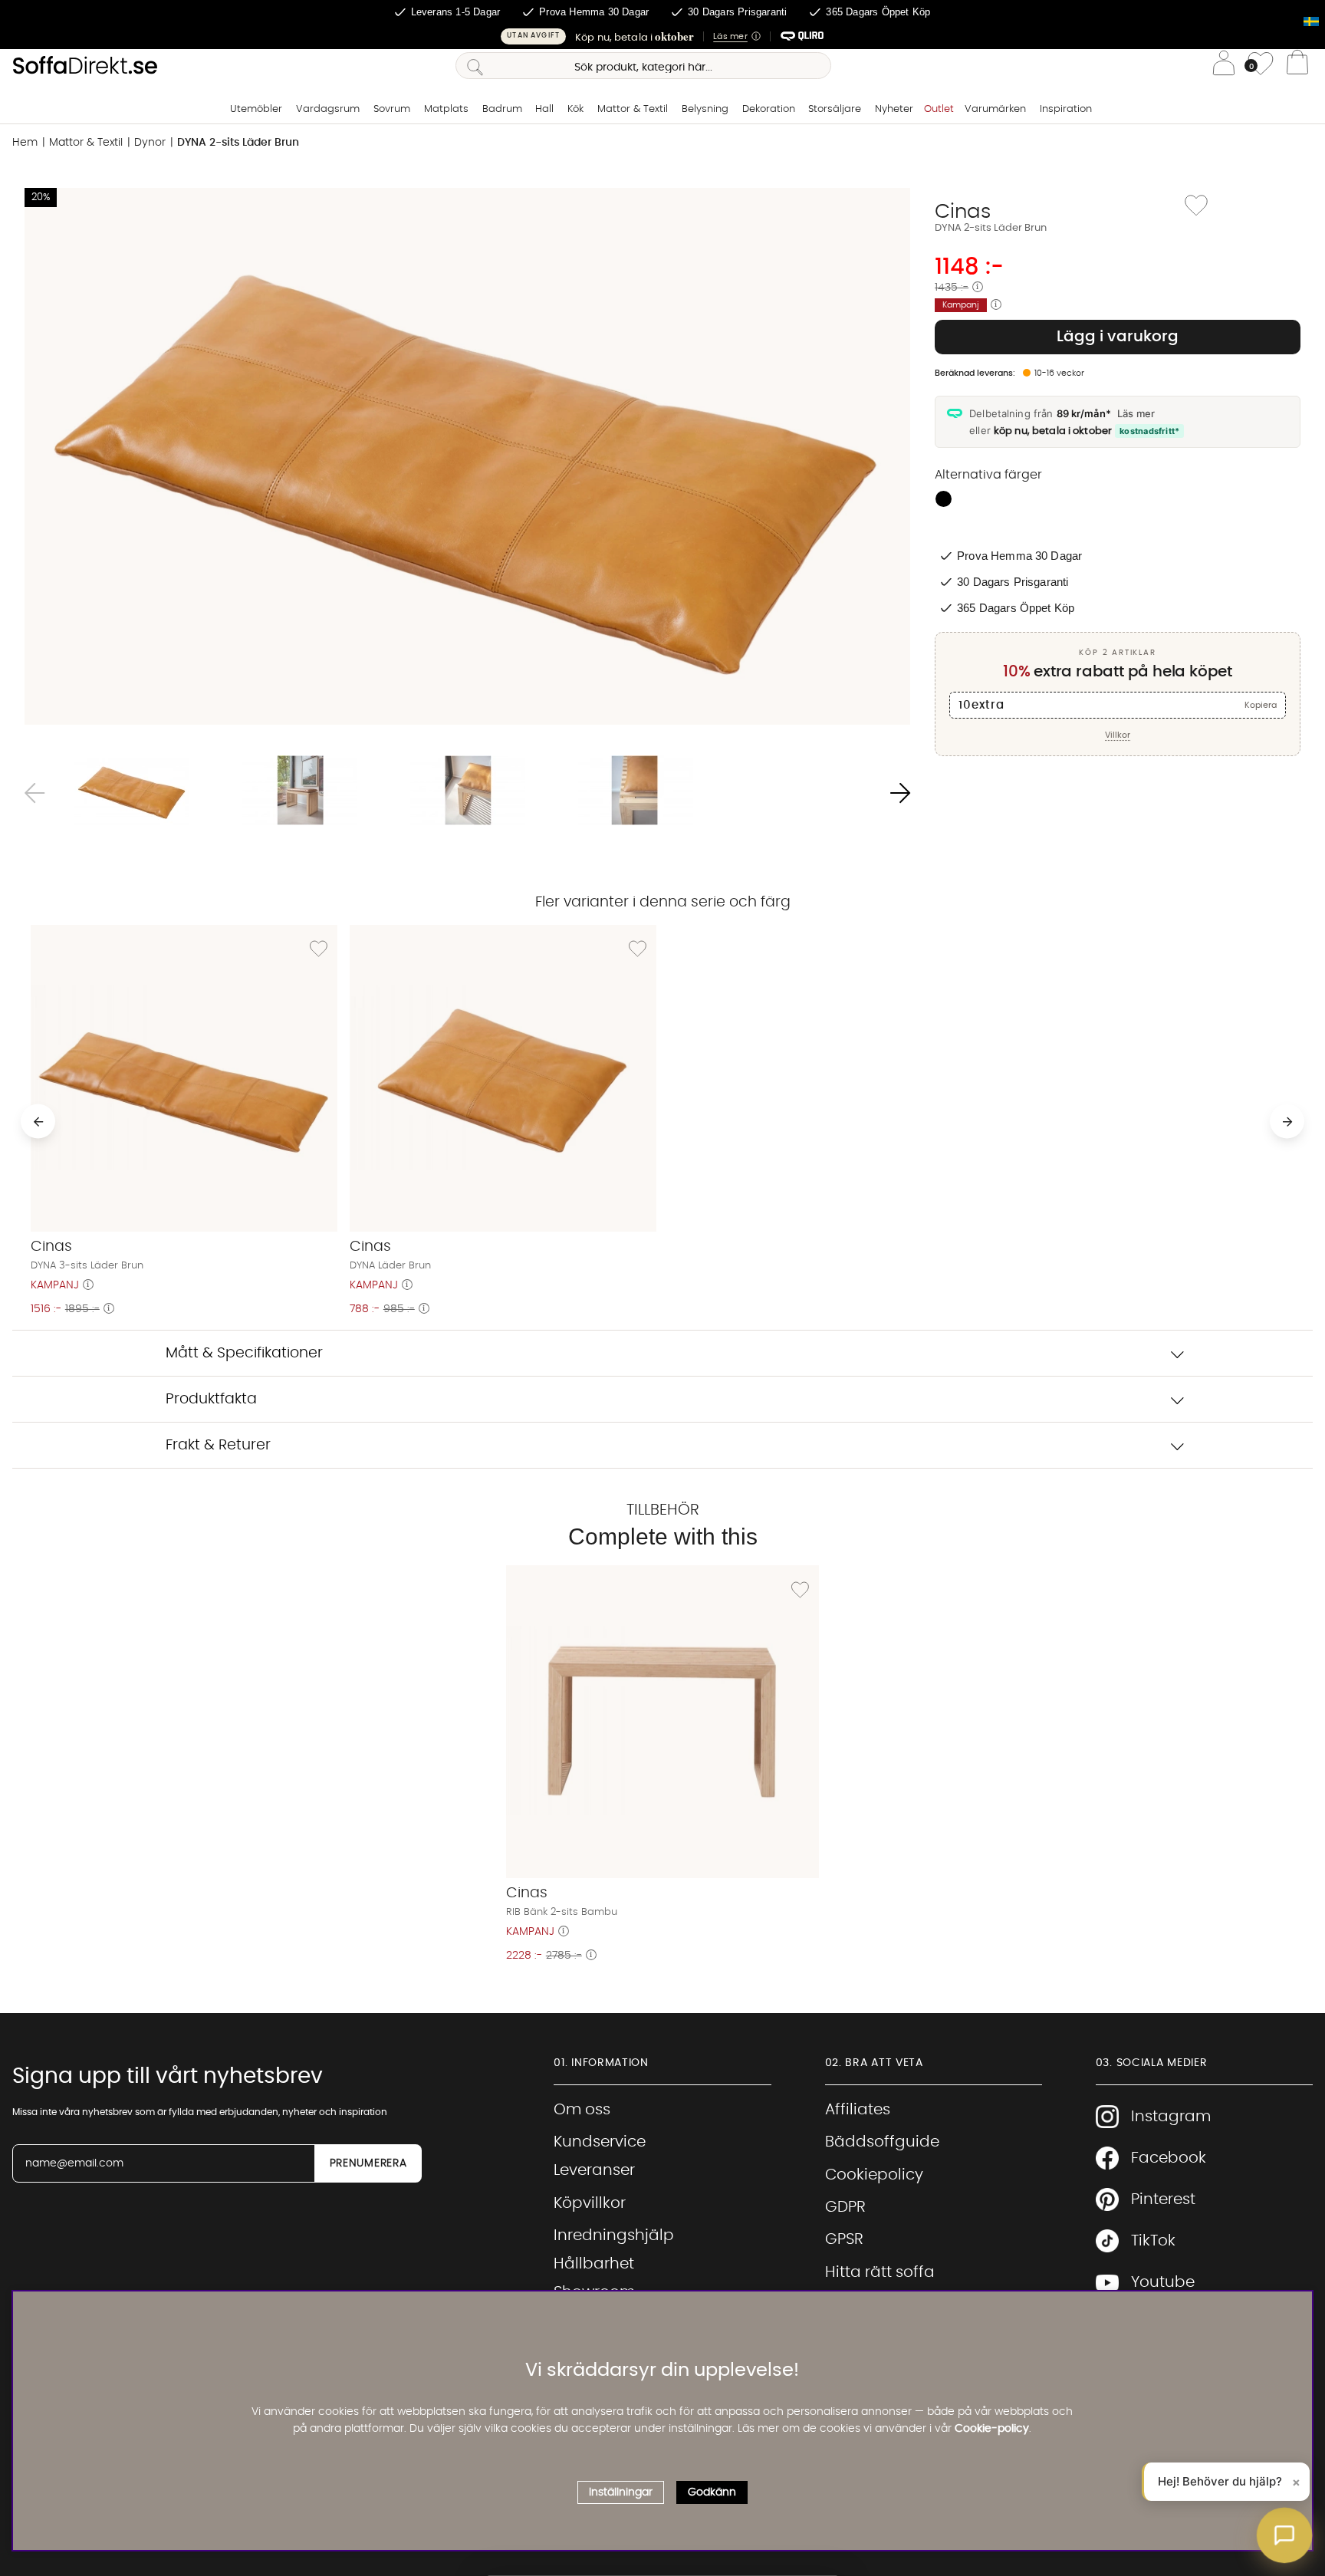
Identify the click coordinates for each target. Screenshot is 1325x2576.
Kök (575, 109)
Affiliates (858, 2110)
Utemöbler (256, 109)
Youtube (1163, 2282)
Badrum (502, 109)
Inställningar (621, 2492)
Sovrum (392, 109)
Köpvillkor (590, 2203)
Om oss (582, 2110)
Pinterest (1163, 2199)
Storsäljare (835, 109)
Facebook (1169, 2158)
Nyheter (894, 109)
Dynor (150, 143)
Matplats (446, 109)
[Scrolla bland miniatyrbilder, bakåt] (35, 793)
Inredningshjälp (614, 2235)
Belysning (705, 109)
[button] (662, 36)
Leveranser (594, 2170)
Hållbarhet (594, 2264)
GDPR (845, 2207)
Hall (544, 109)
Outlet (939, 109)
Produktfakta (211, 1399)
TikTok (1153, 2241)
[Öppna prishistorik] (978, 288)
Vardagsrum (328, 109)
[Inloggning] (1224, 66)
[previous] (38, 1122)
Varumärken (995, 109)
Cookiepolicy (874, 2175)
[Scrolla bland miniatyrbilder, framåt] (900, 793)
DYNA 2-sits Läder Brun (238, 143)
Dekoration (769, 109)
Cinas (963, 212)
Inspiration (1066, 109)
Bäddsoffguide (882, 2142)
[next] (1287, 1122)
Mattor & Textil (633, 109)
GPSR (844, 2239)
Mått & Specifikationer (244, 1353)
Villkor (1118, 735)
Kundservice (600, 2142)
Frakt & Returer (218, 1445)
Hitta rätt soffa (880, 2272)
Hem (25, 143)
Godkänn (712, 2492)
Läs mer (1136, 413)
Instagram (1171, 2117)
